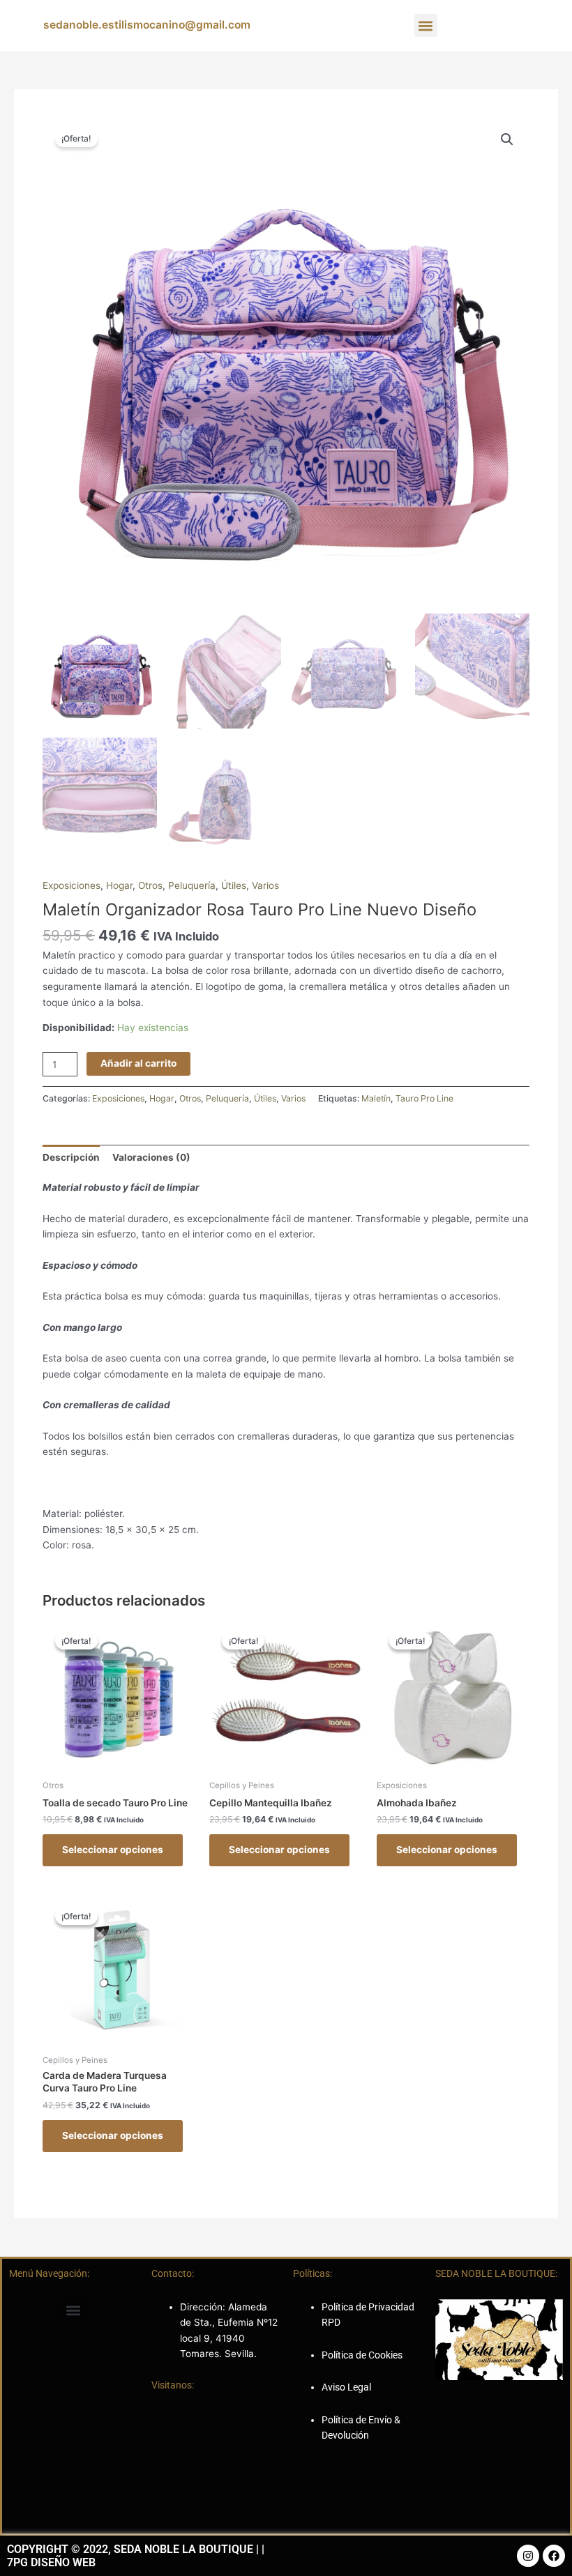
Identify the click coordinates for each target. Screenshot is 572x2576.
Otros (150, 885)
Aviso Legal (346, 2387)
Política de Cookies (362, 2355)
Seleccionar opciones (113, 1850)
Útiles (234, 885)
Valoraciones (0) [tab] (151, 1157)
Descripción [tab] (71, 1157)
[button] (426, 25)
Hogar (119, 885)
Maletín (376, 1098)
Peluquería (192, 885)
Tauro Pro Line (424, 1098)
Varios (265, 885)
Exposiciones (71, 885)
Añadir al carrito (138, 1063)
